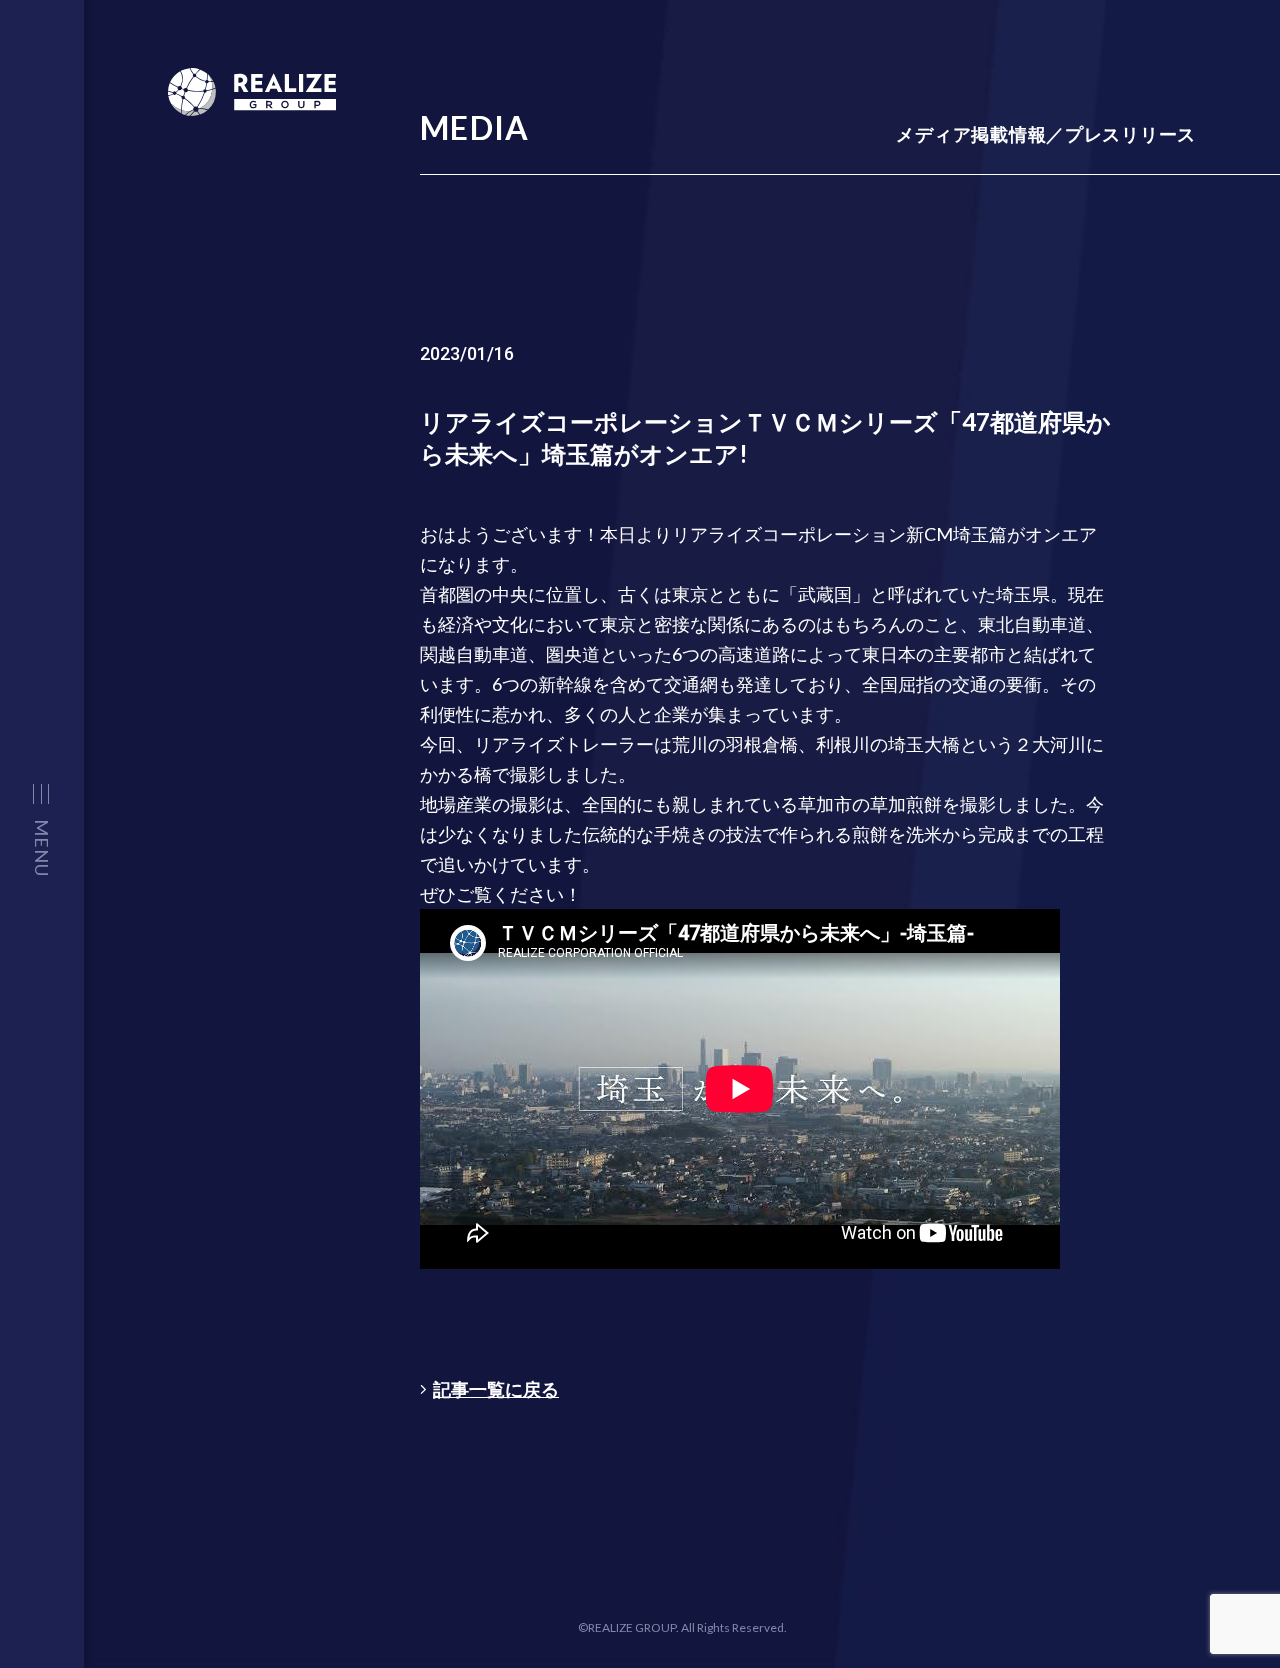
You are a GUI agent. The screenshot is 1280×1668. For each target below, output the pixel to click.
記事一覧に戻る (496, 1389)
